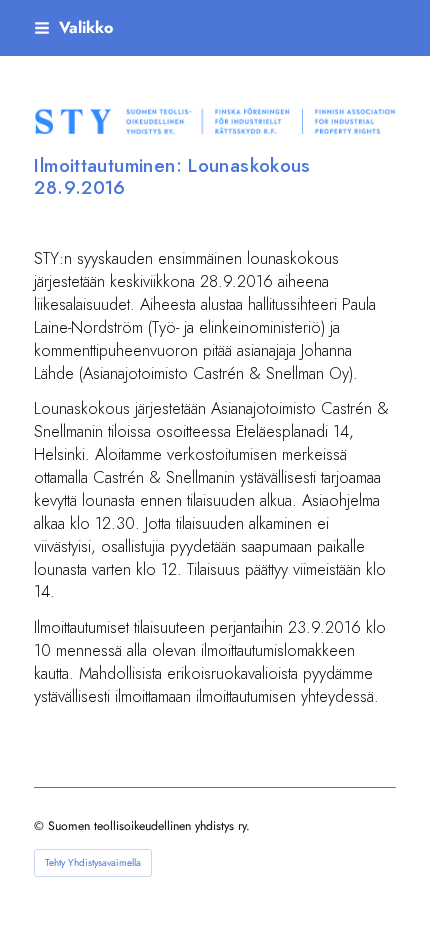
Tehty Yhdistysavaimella (93, 862)
